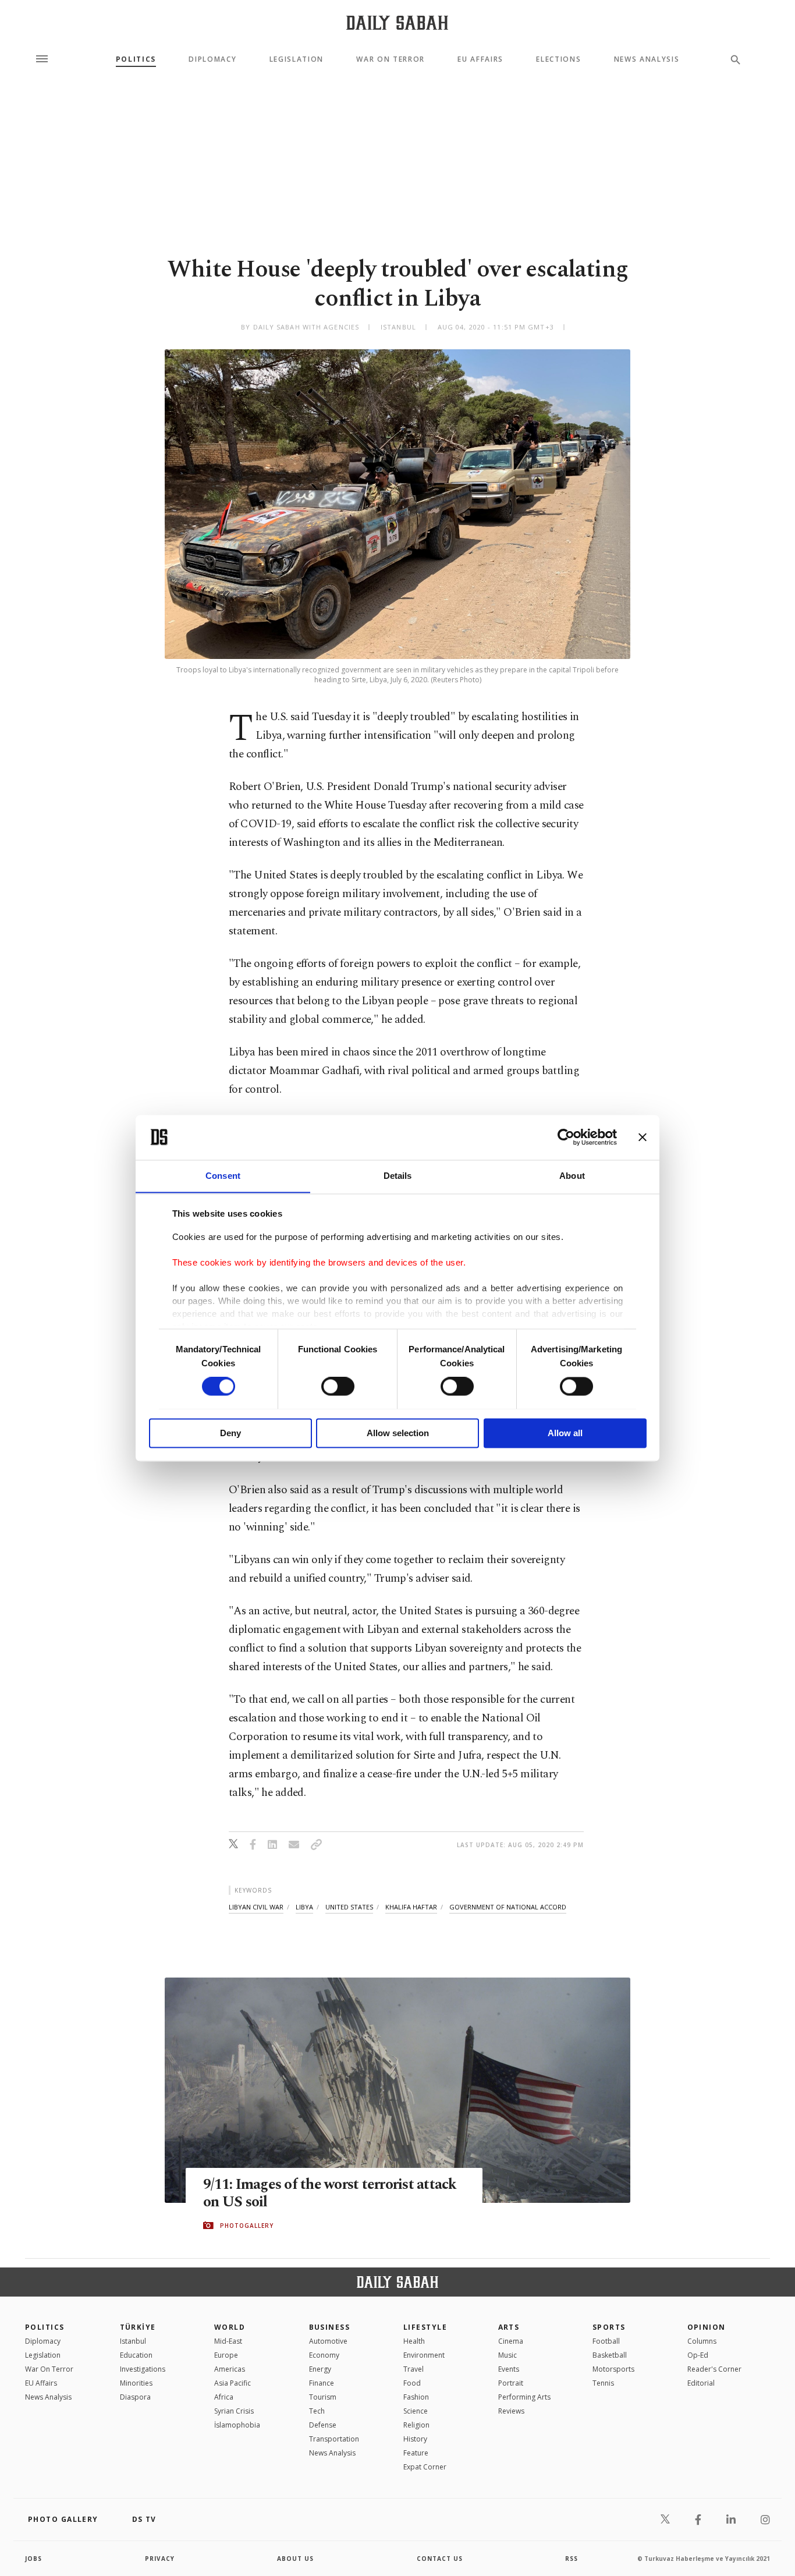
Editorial (701, 2383)
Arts (509, 2327)
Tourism (323, 2397)
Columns (702, 2341)
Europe (226, 2355)
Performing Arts (524, 2397)
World (230, 2327)
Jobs (33, 2559)
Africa (224, 2397)
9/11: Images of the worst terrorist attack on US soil (330, 2194)
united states (349, 1907)
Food (412, 2383)
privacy (160, 2559)
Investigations (143, 2369)
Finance (322, 2383)
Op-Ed (698, 2355)
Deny (230, 1433)
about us (295, 2559)
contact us (440, 2559)
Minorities (136, 2383)
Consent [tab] (223, 1176)
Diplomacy (212, 59)
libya (304, 1907)
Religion (416, 2425)
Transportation (334, 2439)
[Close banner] (643, 1137)
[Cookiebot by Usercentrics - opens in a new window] (566, 1137)
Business (330, 2327)
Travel (414, 2369)
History (415, 2439)
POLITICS (45, 2327)
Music (507, 2355)
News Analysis (647, 59)
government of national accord (508, 1907)
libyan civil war (256, 1907)
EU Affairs (480, 59)
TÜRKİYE (138, 2327)
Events (509, 2369)
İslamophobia (237, 2425)
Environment (424, 2355)
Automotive (328, 2341)
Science (416, 2411)
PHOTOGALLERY (247, 2226)
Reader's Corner (714, 2369)
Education (136, 2355)
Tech (317, 2411)
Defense (323, 2425)
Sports (609, 2327)
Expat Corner (425, 2467)
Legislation (297, 59)
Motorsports (613, 2369)
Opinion (707, 2327)
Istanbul (133, 2341)
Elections (558, 59)
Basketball (610, 2355)
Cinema (511, 2341)
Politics (136, 59)
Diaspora (135, 2397)
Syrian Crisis (234, 2411)
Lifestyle (425, 2327)
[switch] (338, 1386)
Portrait (511, 2383)
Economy (324, 2355)
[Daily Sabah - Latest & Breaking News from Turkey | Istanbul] (397, 22)
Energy (320, 2369)
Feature (416, 2453)
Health (414, 2341)
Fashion (416, 2397)
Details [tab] (398, 1176)
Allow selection (398, 1433)
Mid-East (228, 2341)
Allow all (565, 1433)
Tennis (603, 2383)
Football (606, 2341)
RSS (572, 2559)
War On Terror (391, 59)
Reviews (511, 2411)
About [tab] (572, 1176)
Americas (230, 2369)
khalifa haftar (411, 1907)
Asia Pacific (233, 2383)
